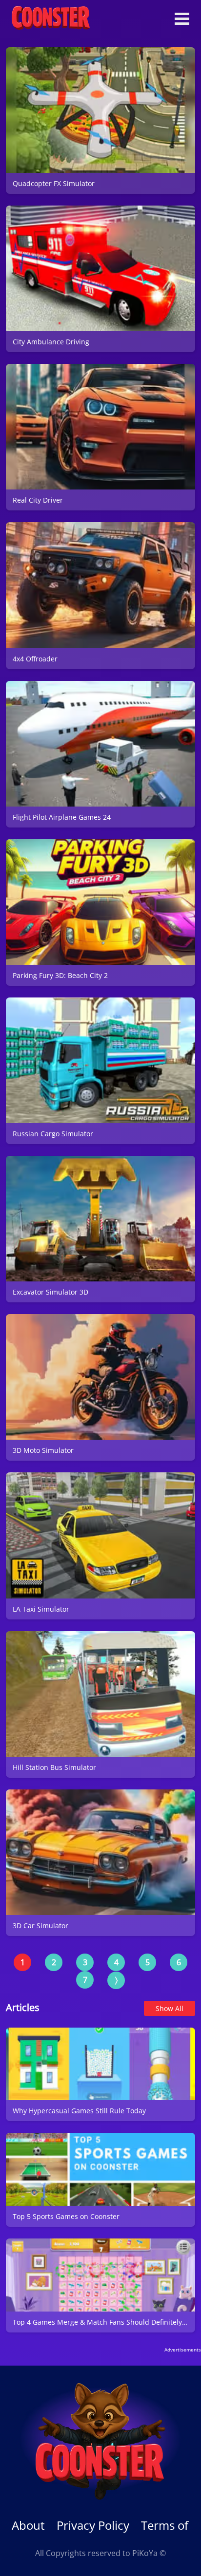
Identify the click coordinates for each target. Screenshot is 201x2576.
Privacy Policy (93, 2525)
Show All (170, 2008)
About (28, 2525)
